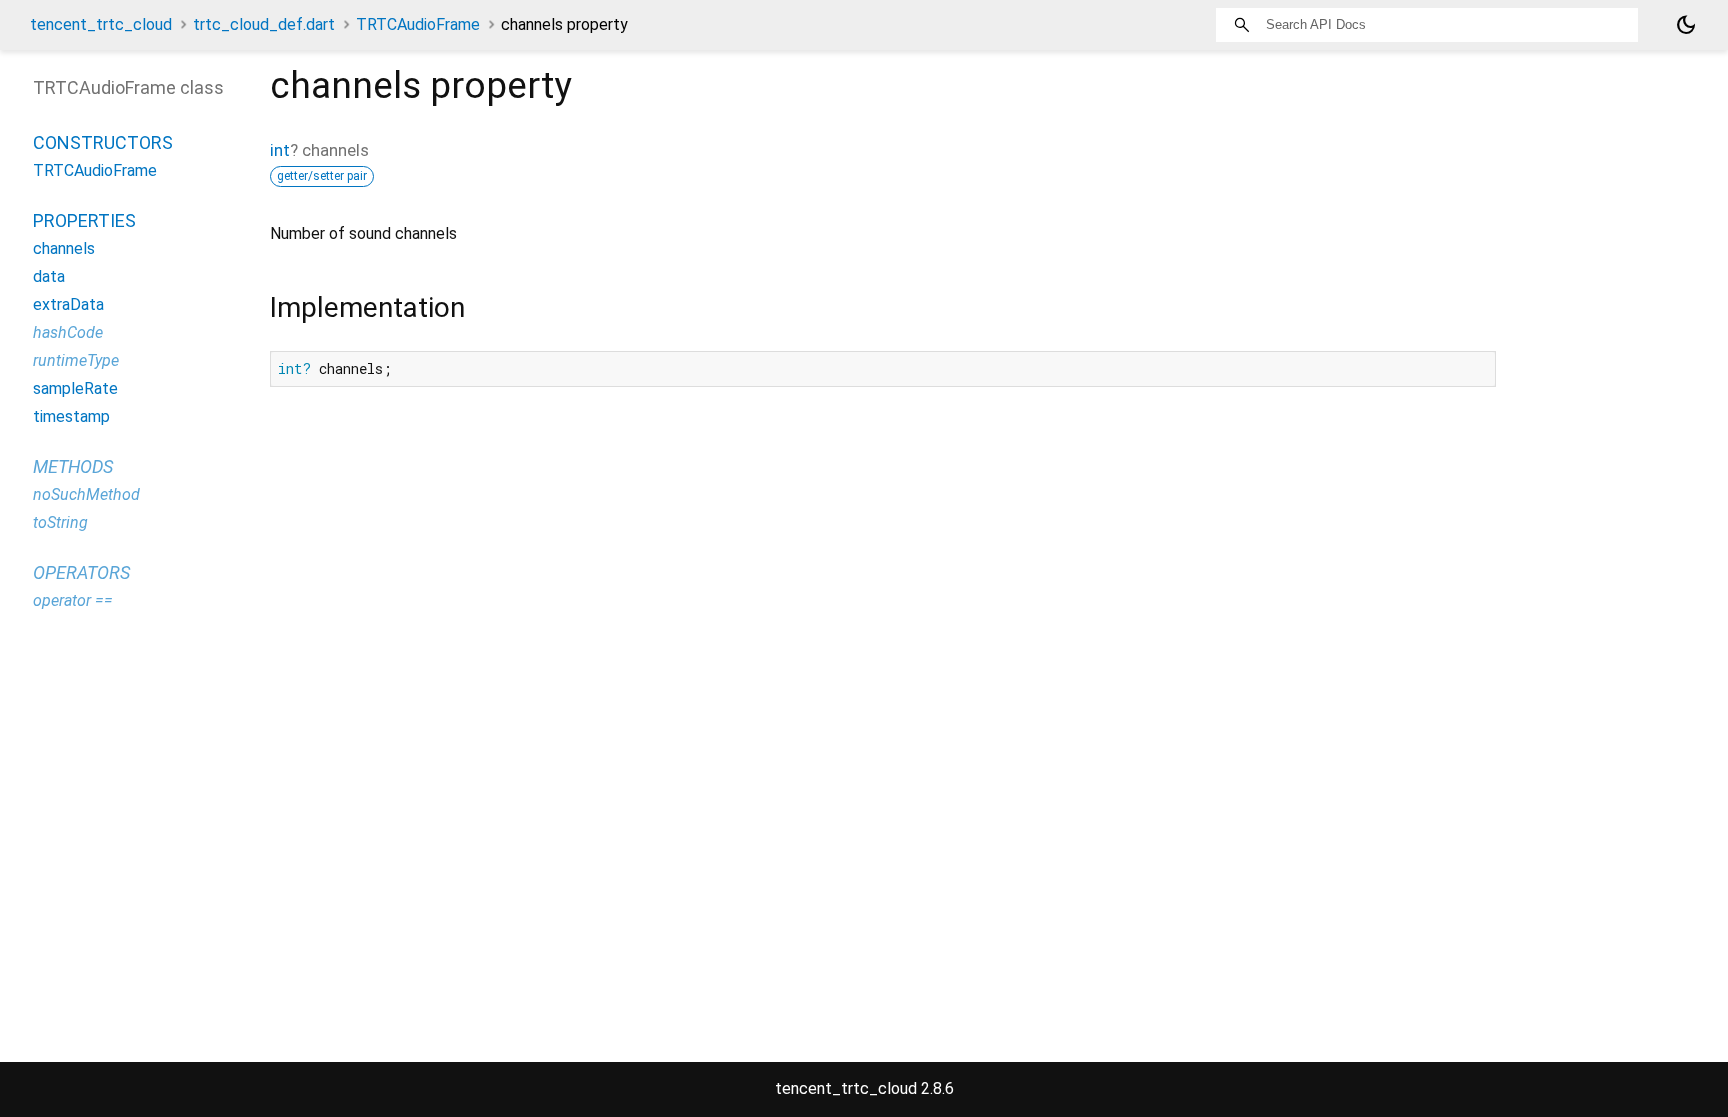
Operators (81, 572)
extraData (68, 304)
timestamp (71, 416)
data (49, 276)
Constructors (103, 142)
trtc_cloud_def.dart (264, 24)
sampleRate (75, 388)
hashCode (68, 332)
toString (60, 522)
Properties (84, 220)
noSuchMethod (86, 494)
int (280, 150)
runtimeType (76, 360)
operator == (73, 600)
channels (64, 248)
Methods (73, 466)
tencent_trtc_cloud (101, 24)
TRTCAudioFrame (418, 24)
